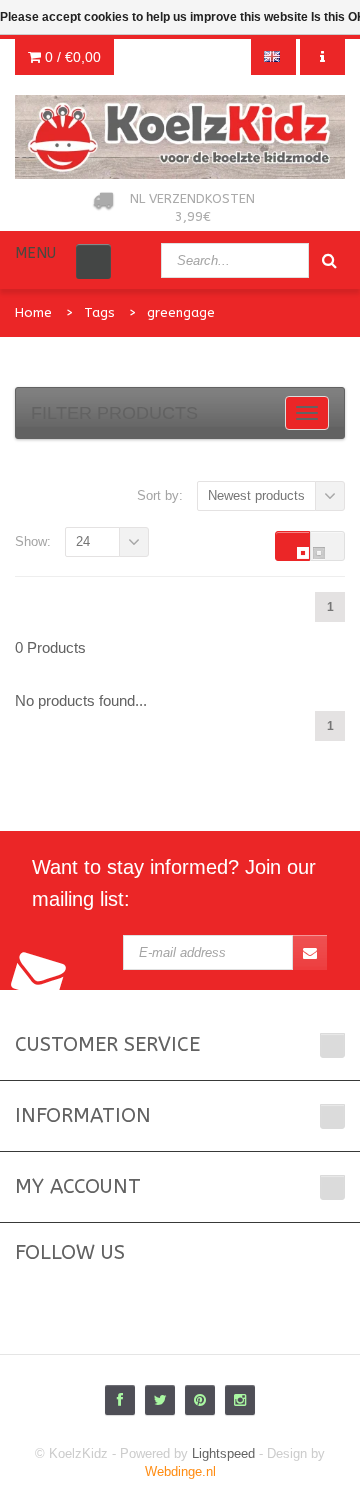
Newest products (256, 495)
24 (83, 541)
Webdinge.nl (180, 1471)
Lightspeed (223, 1453)
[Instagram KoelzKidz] (240, 1400)
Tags (99, 312)
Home (33, 312)
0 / (71, 57)
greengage (181, 312)
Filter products (114, 413)
